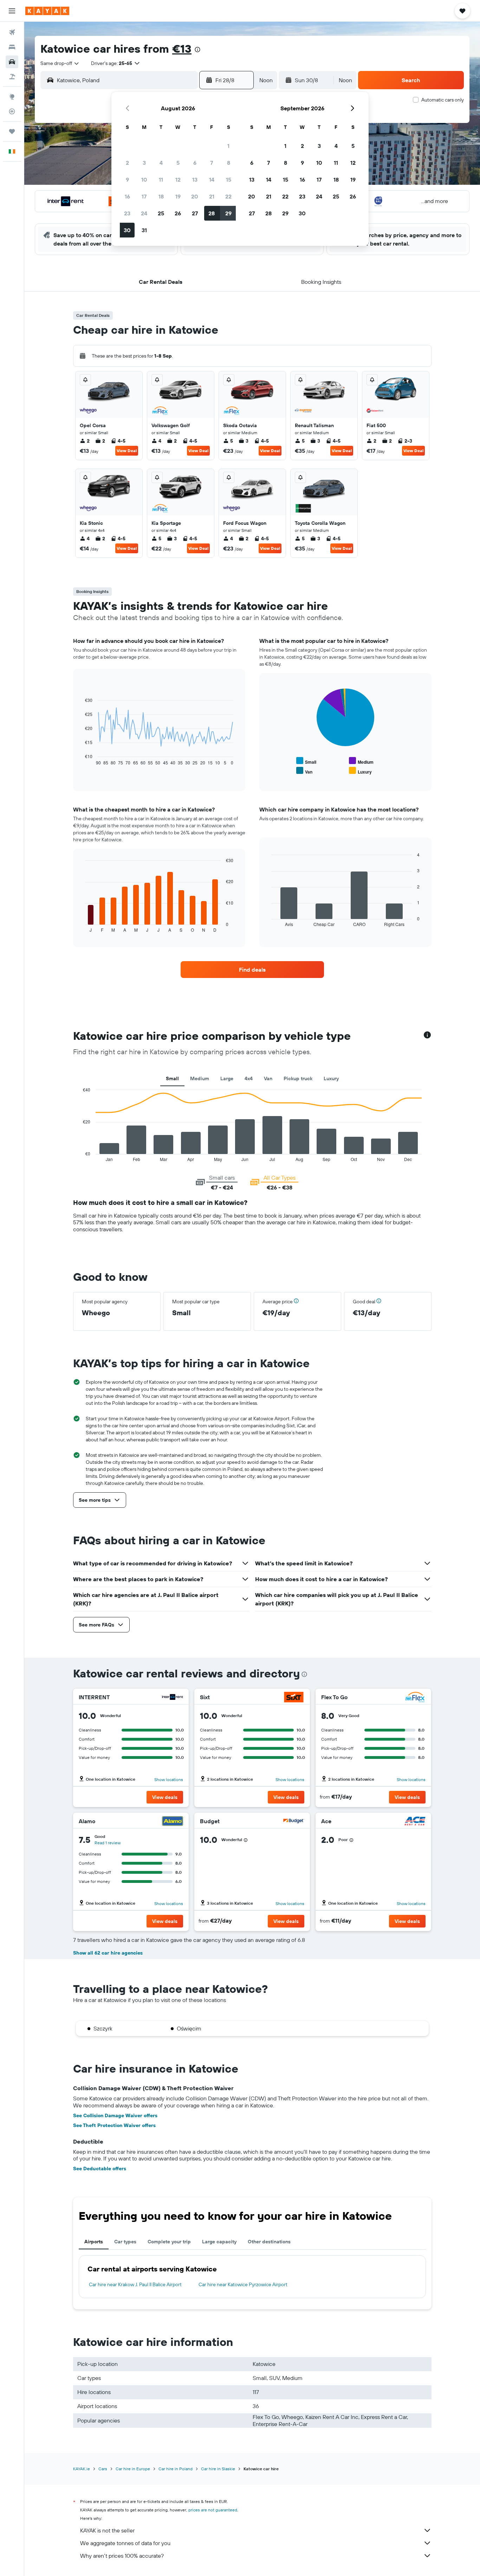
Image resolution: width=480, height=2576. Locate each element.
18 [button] (161, 196)
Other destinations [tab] (269, 2242)
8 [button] (229, 163)
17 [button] (144, 196)
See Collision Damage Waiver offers (115, 2115)
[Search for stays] (12, 47)
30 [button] (127, 230)
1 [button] (228, 146)
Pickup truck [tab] (298, 1078)
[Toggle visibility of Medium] (361, 761)
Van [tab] (268, 1078)
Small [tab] (172, 1078)
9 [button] (127, 180)
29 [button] (228, 213)
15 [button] (229, 180)
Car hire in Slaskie (218, 2469)
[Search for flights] (12, 32)
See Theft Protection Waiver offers (114, 2125)
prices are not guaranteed (213, 2510)
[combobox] (60, 63)
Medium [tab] (200, 1078)
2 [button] (127, 163)
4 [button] (161, 163)
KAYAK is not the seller (107, 2530)
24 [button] (144, 213)
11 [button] (161, 180)
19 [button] (178, 196)
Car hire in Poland (176, 2469)
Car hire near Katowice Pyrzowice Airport (243, 2284)
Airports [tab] (94, 2242)
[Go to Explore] (12, 97)
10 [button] (144, 180)
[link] (252, 970)
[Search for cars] (12, 62)
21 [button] (212, 196)
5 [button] (178, 163)
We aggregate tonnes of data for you (125, 2543)
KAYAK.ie (82, 2469)
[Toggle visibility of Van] (304, 771)
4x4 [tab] (249, 1078)
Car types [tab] (125, 2242)
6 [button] (195, 163)
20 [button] (195, 196)
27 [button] (195, 213)
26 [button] (178, 213)
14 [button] (212, 180)
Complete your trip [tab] (169, 2242)
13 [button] (195, 180)
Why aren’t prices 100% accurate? (122, 2556)
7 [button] (212, 163)
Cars (103, 2469)
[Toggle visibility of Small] (306, 761)
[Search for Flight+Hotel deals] (12, 77)
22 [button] (228, 196)
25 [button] (161, 213)
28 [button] (212, 213)
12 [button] (178, 180)
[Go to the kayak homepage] (47, 11)
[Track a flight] (12, 111)
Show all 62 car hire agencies (108, 1953)
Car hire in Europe (133, 2469)
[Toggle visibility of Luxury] (360, 771)
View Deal (127, 451)
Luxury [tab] (331, 1078)
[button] (12, 11)
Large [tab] (227, 1078)
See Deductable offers (100, 2169)
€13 (182, 48)
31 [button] (144, 230)
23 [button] (127, 213)
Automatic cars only (443, 100)
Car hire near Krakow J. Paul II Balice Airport (135, 2284)
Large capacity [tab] (219, 2242)
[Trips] (12, 131)
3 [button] (144, 163)
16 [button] (127, 196)
